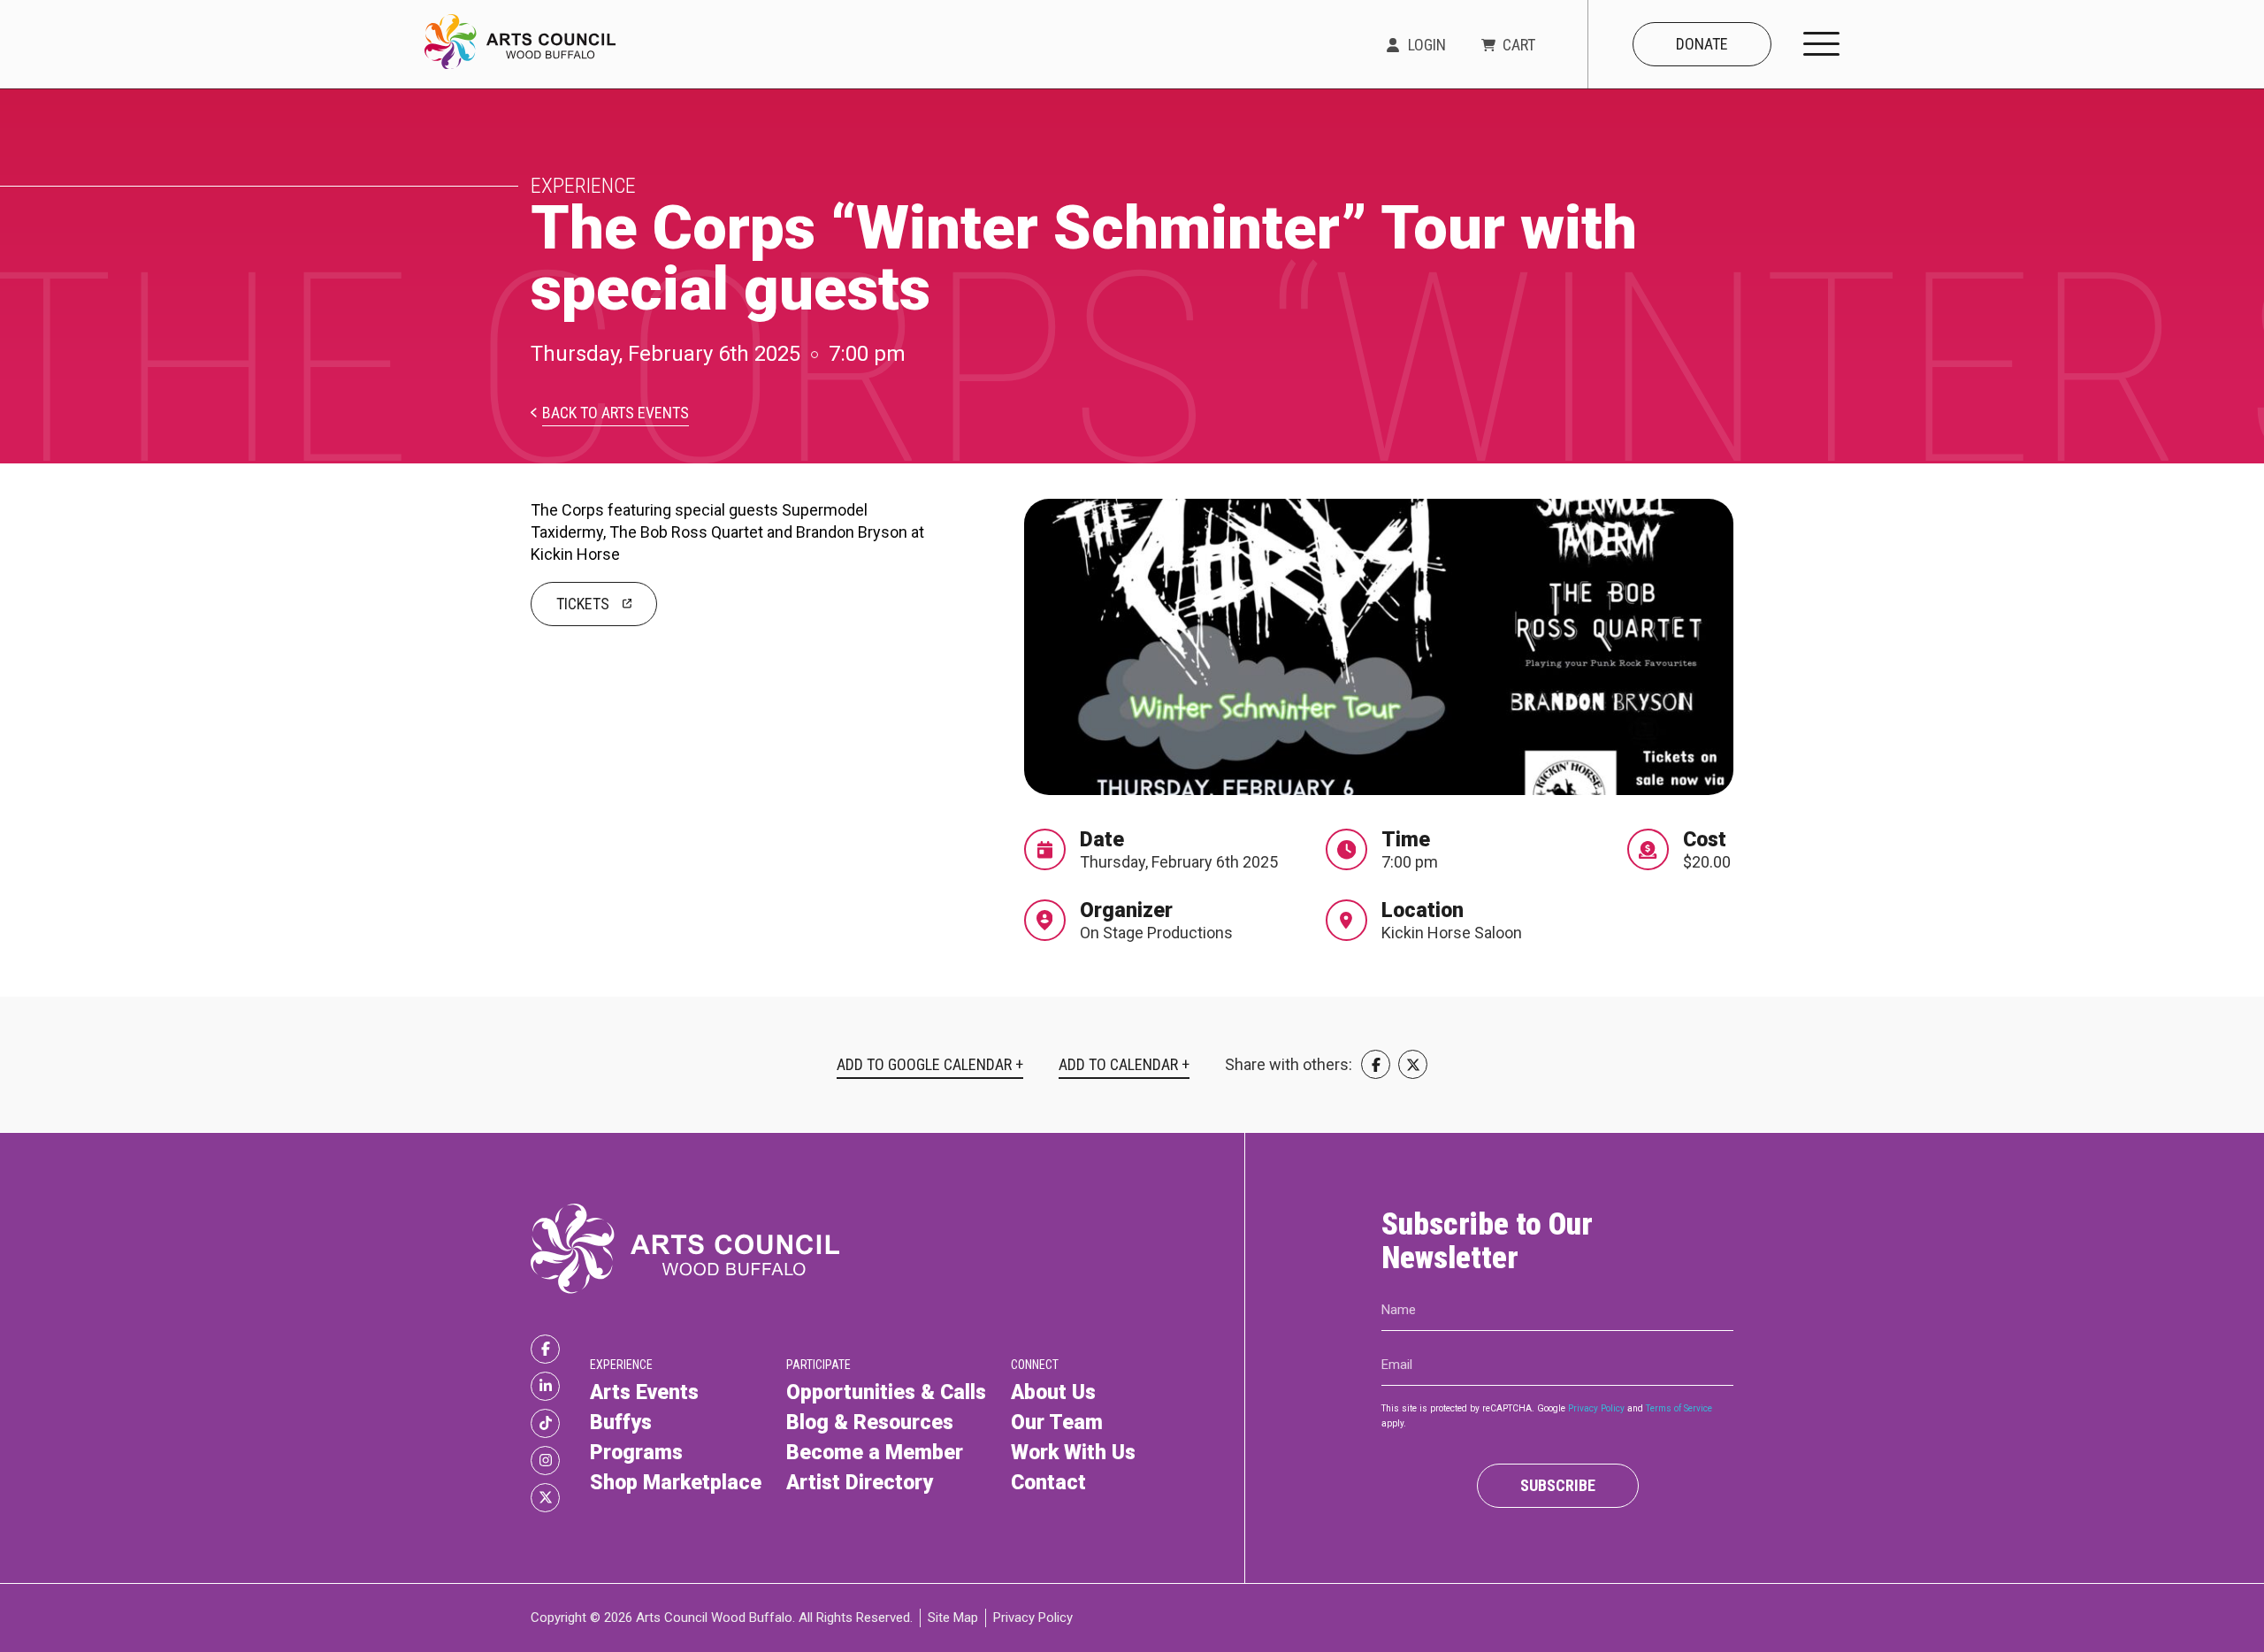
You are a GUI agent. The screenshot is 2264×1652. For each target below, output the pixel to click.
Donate (1702, 44)
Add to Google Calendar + (930, 1065)
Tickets (583, 604)
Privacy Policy (1596, 1408)
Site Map (953, 1618)
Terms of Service (1679, 1408)
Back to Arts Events (616, 413)
